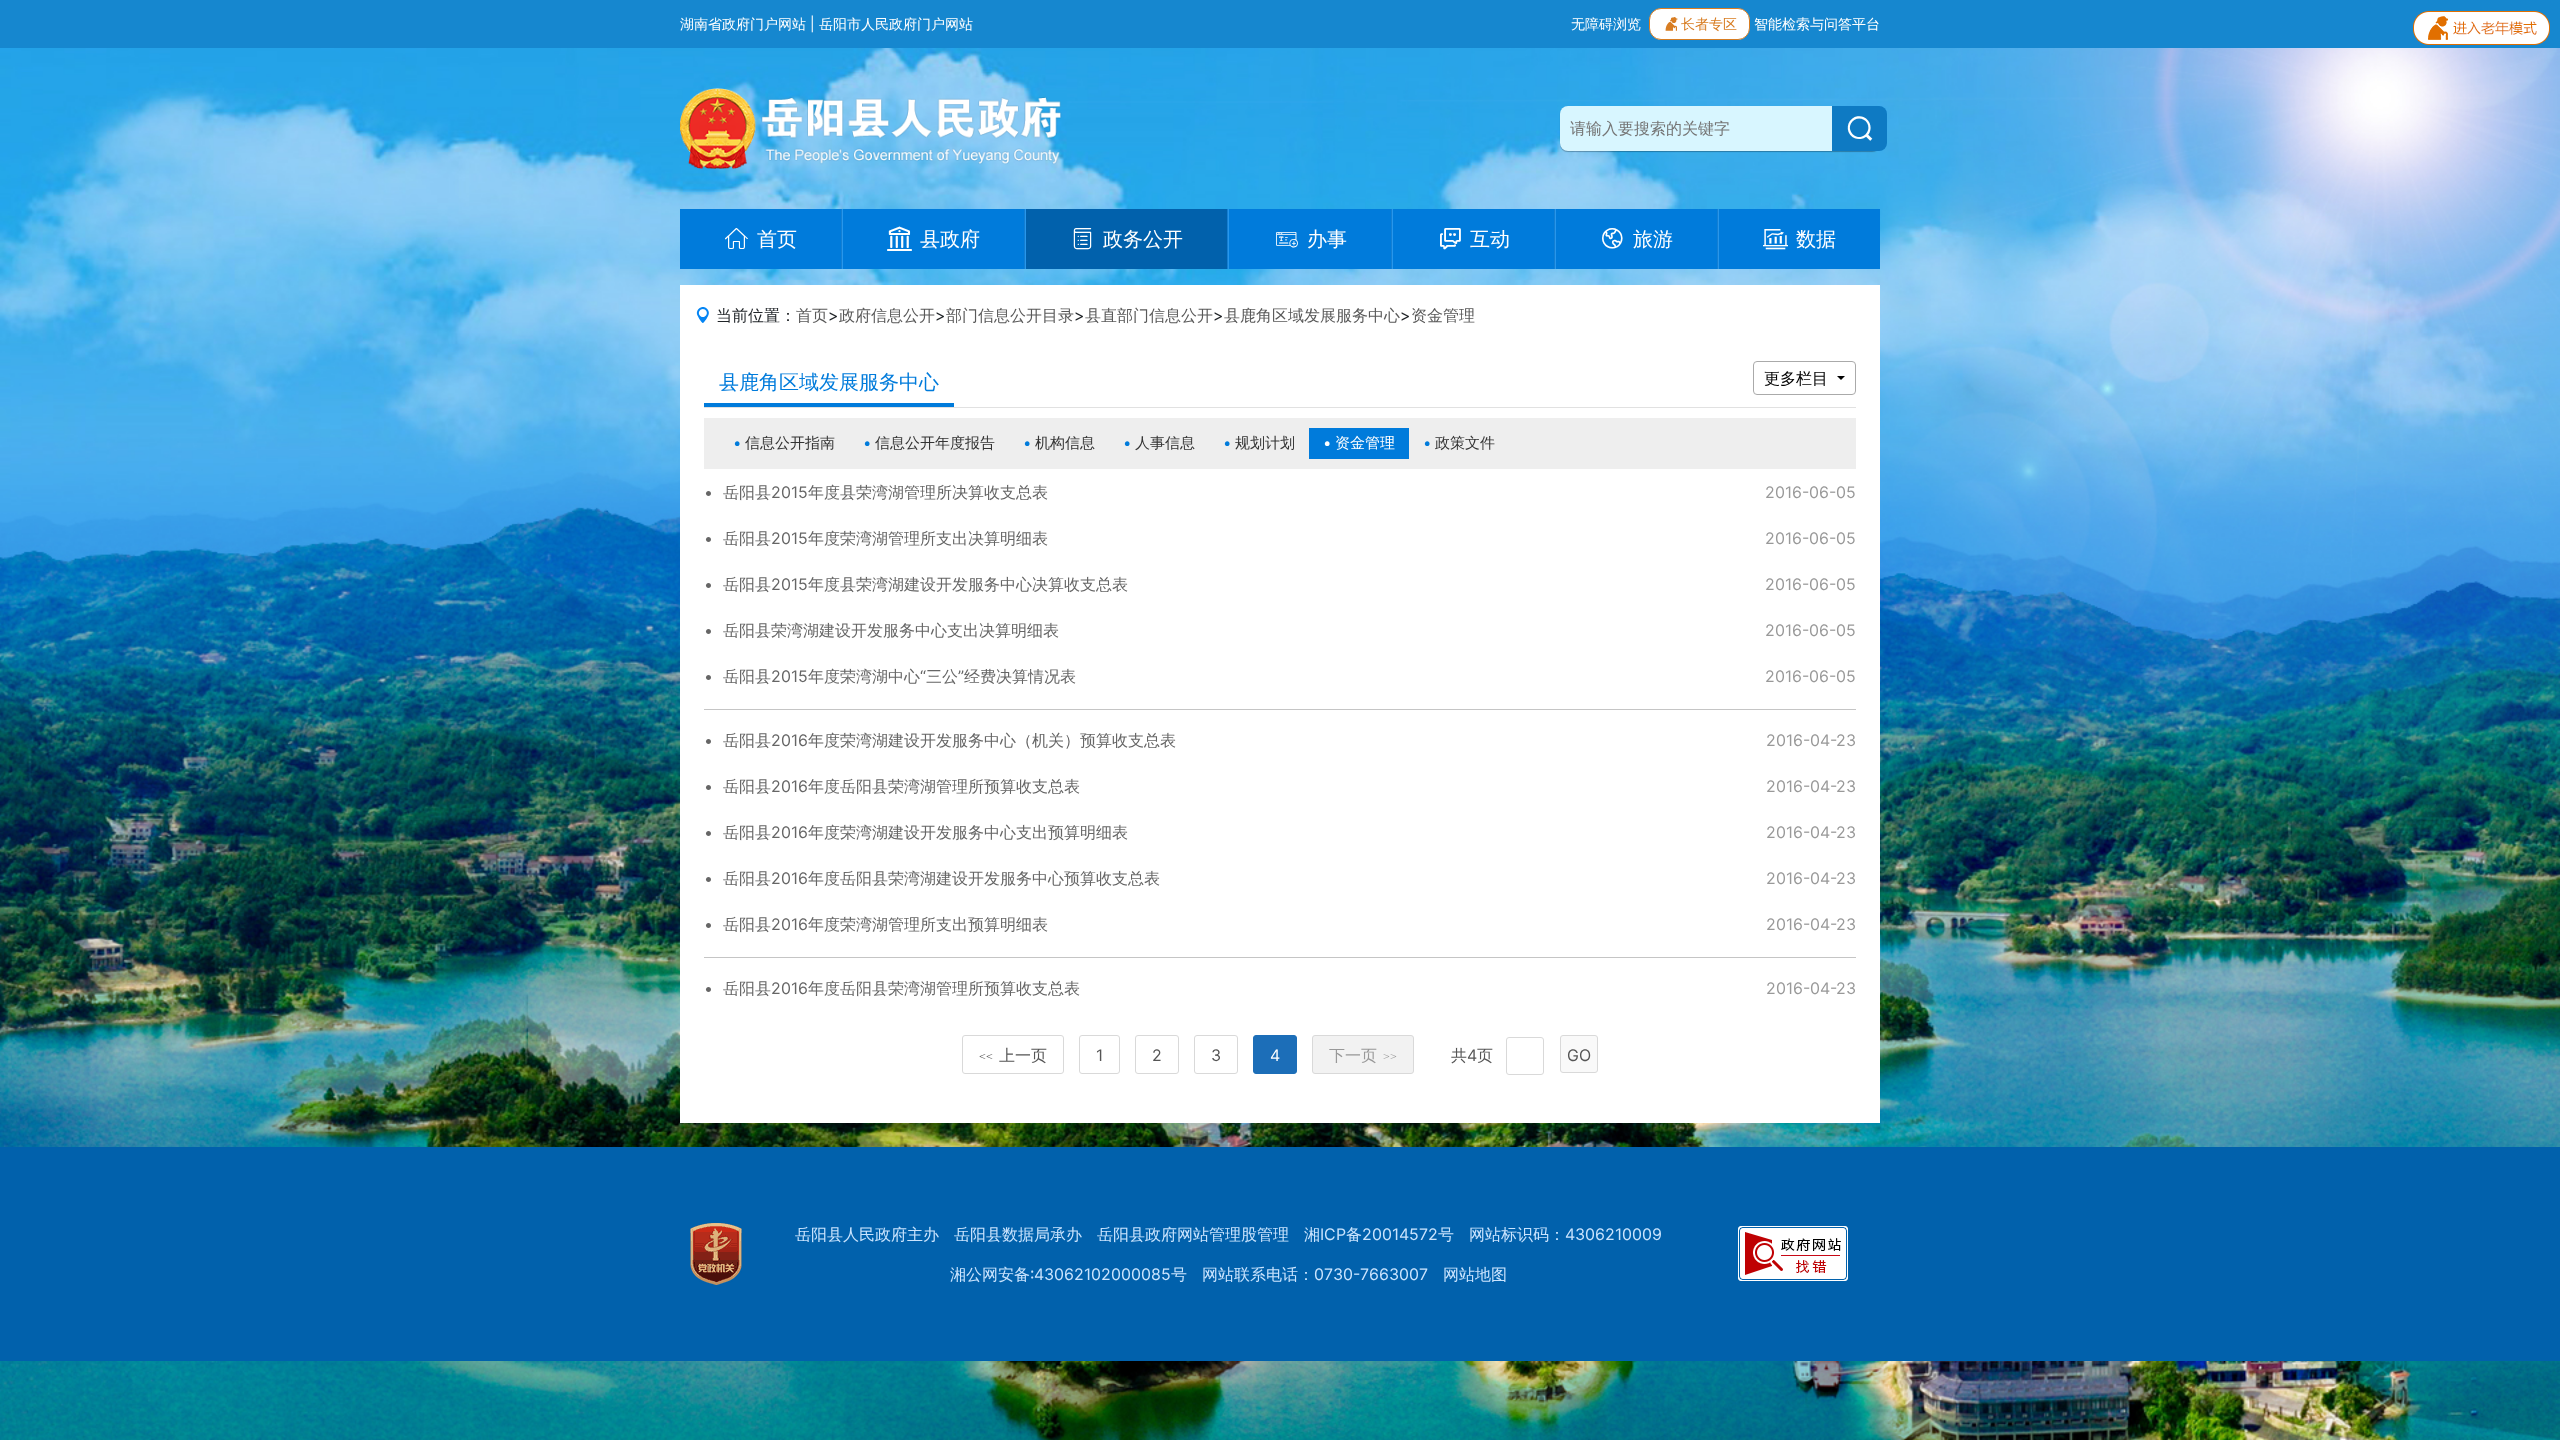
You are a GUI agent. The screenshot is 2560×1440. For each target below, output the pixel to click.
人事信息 (1165, 442)
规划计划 (1265, 442)
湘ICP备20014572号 (1379, 1234)
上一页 (1013, 1055)
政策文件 (1465, 442)
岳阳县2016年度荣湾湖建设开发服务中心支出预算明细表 (925, 832)
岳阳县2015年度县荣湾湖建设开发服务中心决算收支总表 (925, 584)
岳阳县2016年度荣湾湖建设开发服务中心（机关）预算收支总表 (949, 740)
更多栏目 (1798, 378)
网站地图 (1475, 1274)
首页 (812, 315)
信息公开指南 (790, 442)
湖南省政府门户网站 (743, 23)
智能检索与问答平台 (1817, 23)
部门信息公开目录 (1010, 315)
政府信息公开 (887, 315)
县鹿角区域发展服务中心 (1312, 315)
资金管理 (1443, 315)
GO (1579, 1055)
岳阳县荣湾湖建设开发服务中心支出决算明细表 (891, 630)
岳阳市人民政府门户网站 (896, 23)
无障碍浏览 (1606, 23)
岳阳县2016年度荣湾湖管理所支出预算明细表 (885, 924)
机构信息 (1065, 442)
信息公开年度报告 (935, 442)
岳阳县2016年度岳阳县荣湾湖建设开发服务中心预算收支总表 (941, 878)
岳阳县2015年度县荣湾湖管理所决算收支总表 (885, 492)
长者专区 (1709, 23)
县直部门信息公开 (1149, 315)
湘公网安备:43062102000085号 (1068, 1274)
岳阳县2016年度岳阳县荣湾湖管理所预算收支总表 (901, 786)
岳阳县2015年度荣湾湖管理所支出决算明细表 (885, 538)
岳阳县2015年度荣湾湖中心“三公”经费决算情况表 (899, 676)
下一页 (1363, 1055)
